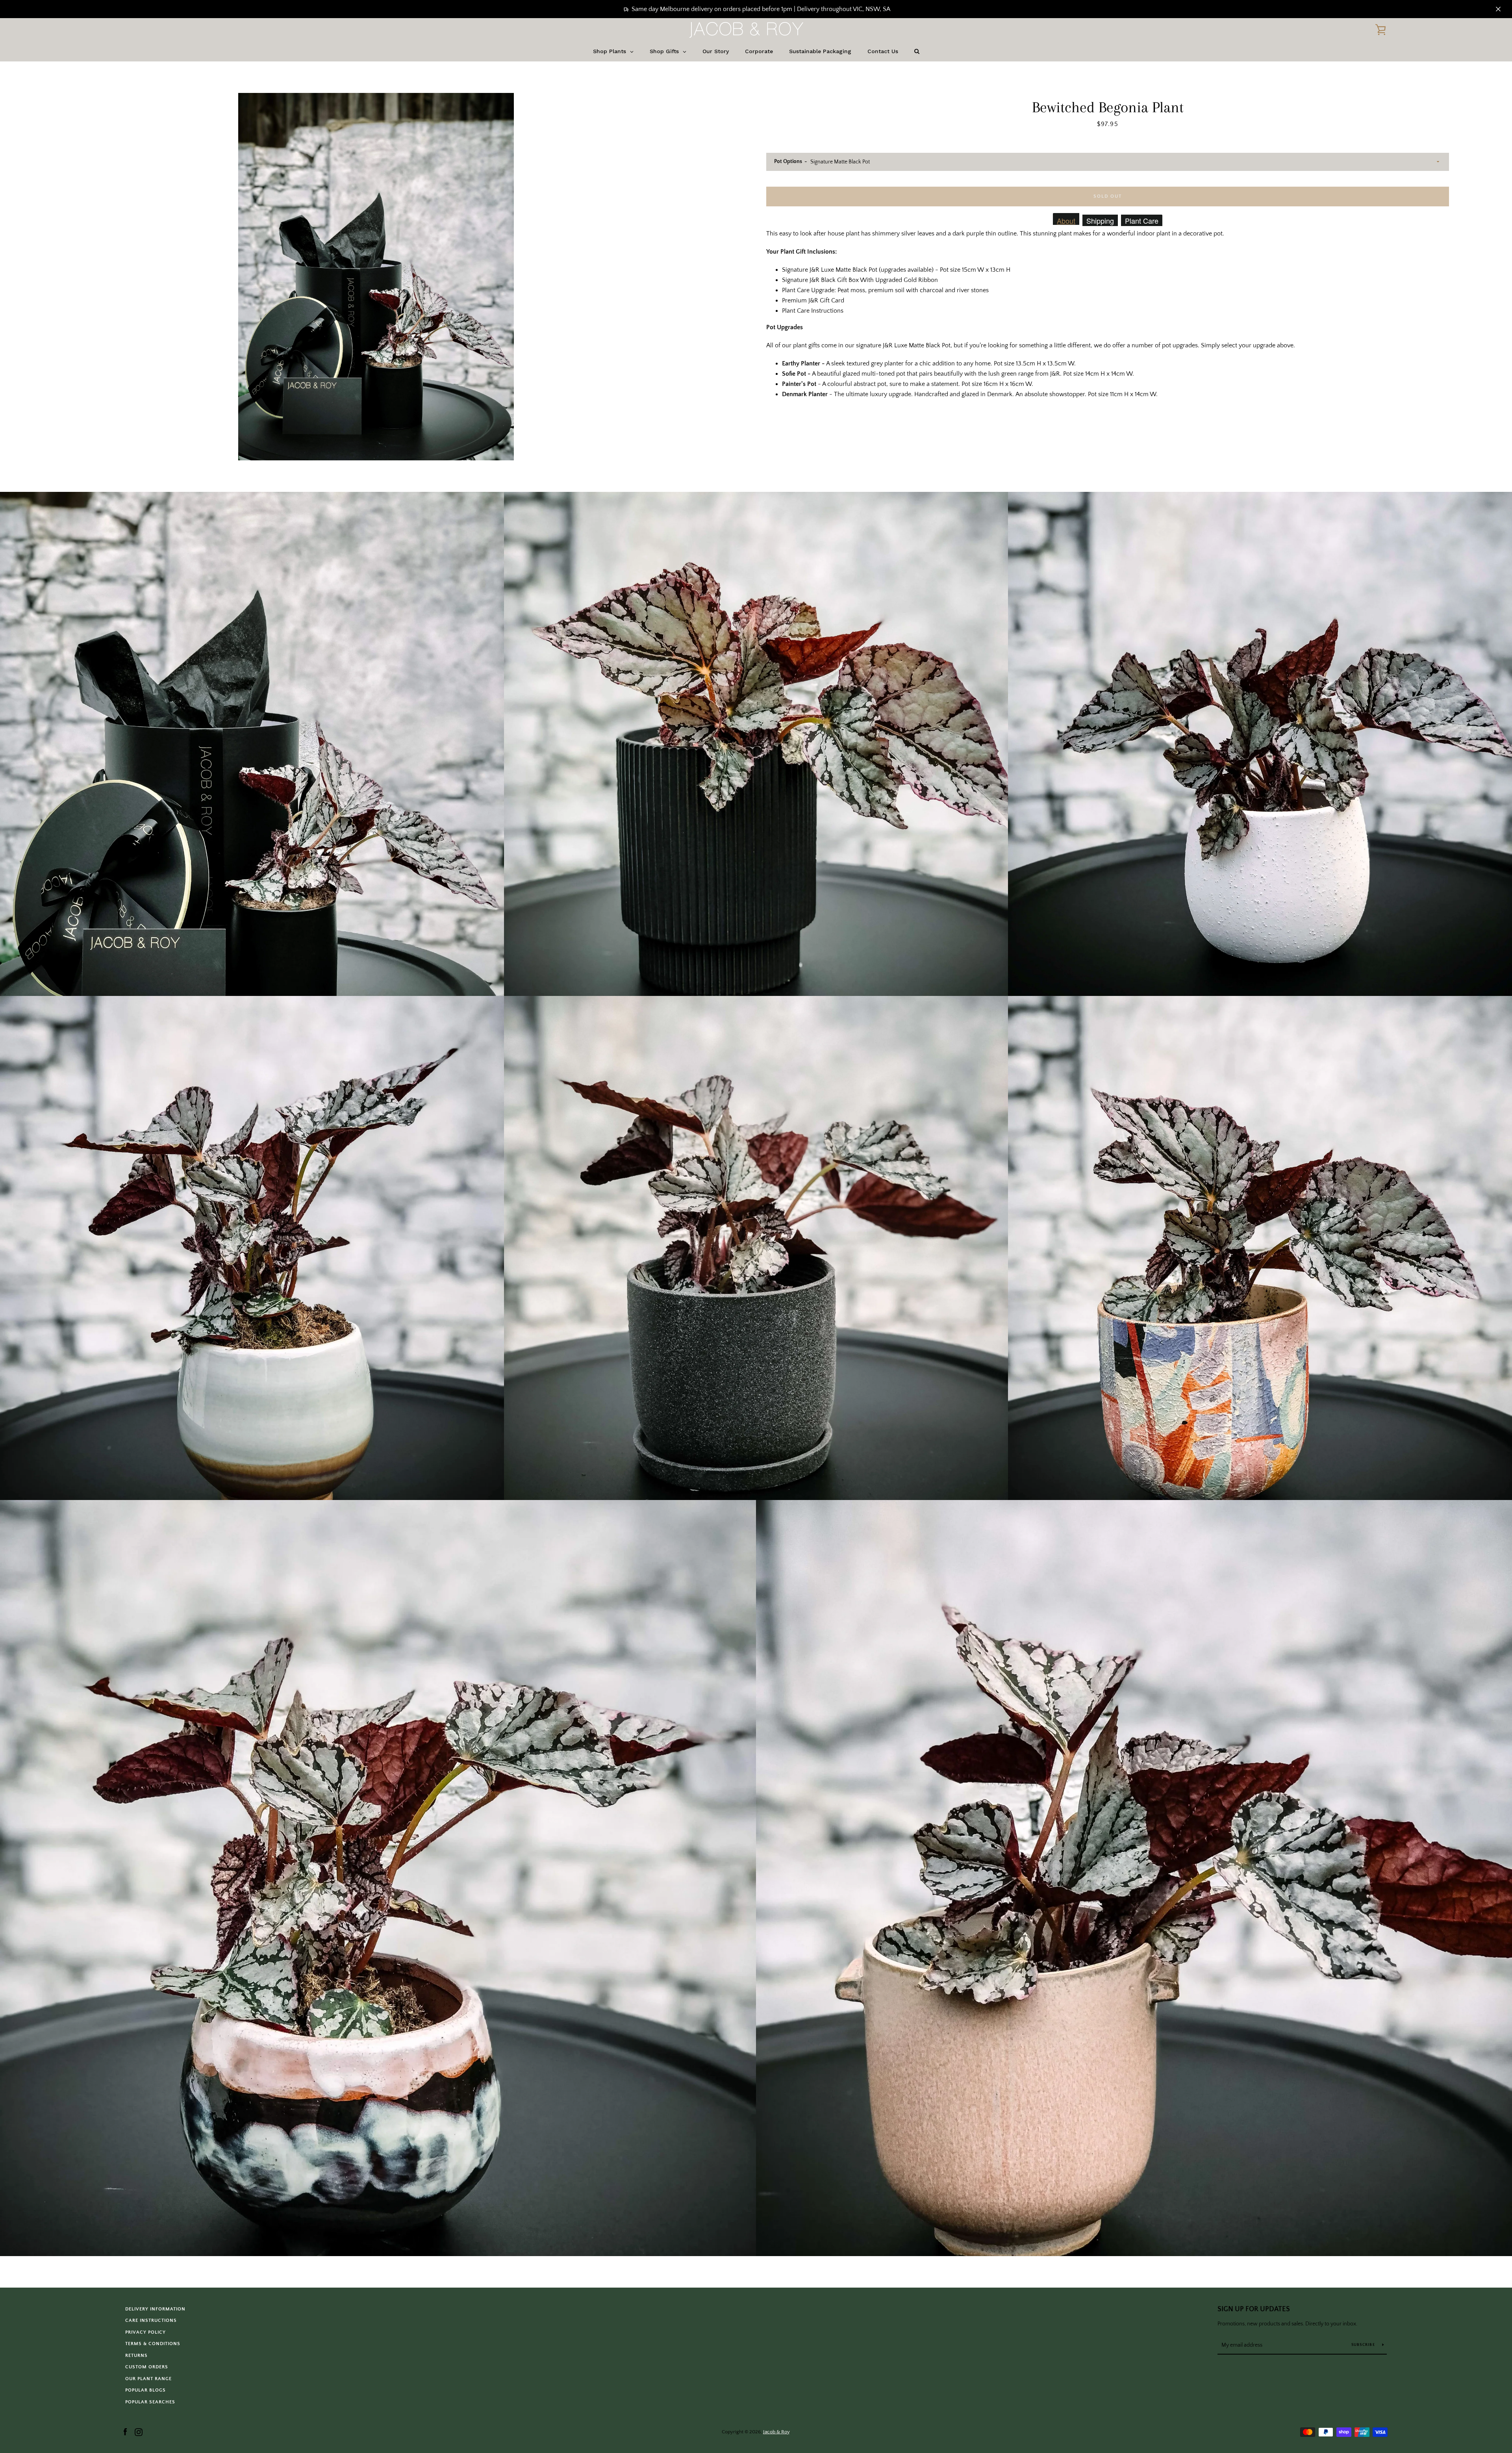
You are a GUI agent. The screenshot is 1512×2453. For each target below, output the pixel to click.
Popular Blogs (145, 2390)
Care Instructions (151, 2320)
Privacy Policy (145, 2332)
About (1066, 220)
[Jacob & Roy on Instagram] (139, 2431)
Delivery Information (155, 2309)
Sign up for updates (1254, 2309)
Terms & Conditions (153, 2344)
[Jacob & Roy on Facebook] (125, 2431)
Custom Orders (147, 2367)
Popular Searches (150, 2402)
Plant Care (1142, 221)
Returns (136, 2356)
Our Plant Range (148, 2379)
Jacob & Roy (776, 2432)
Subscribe (1364, 2345)
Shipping (1100, 221)
